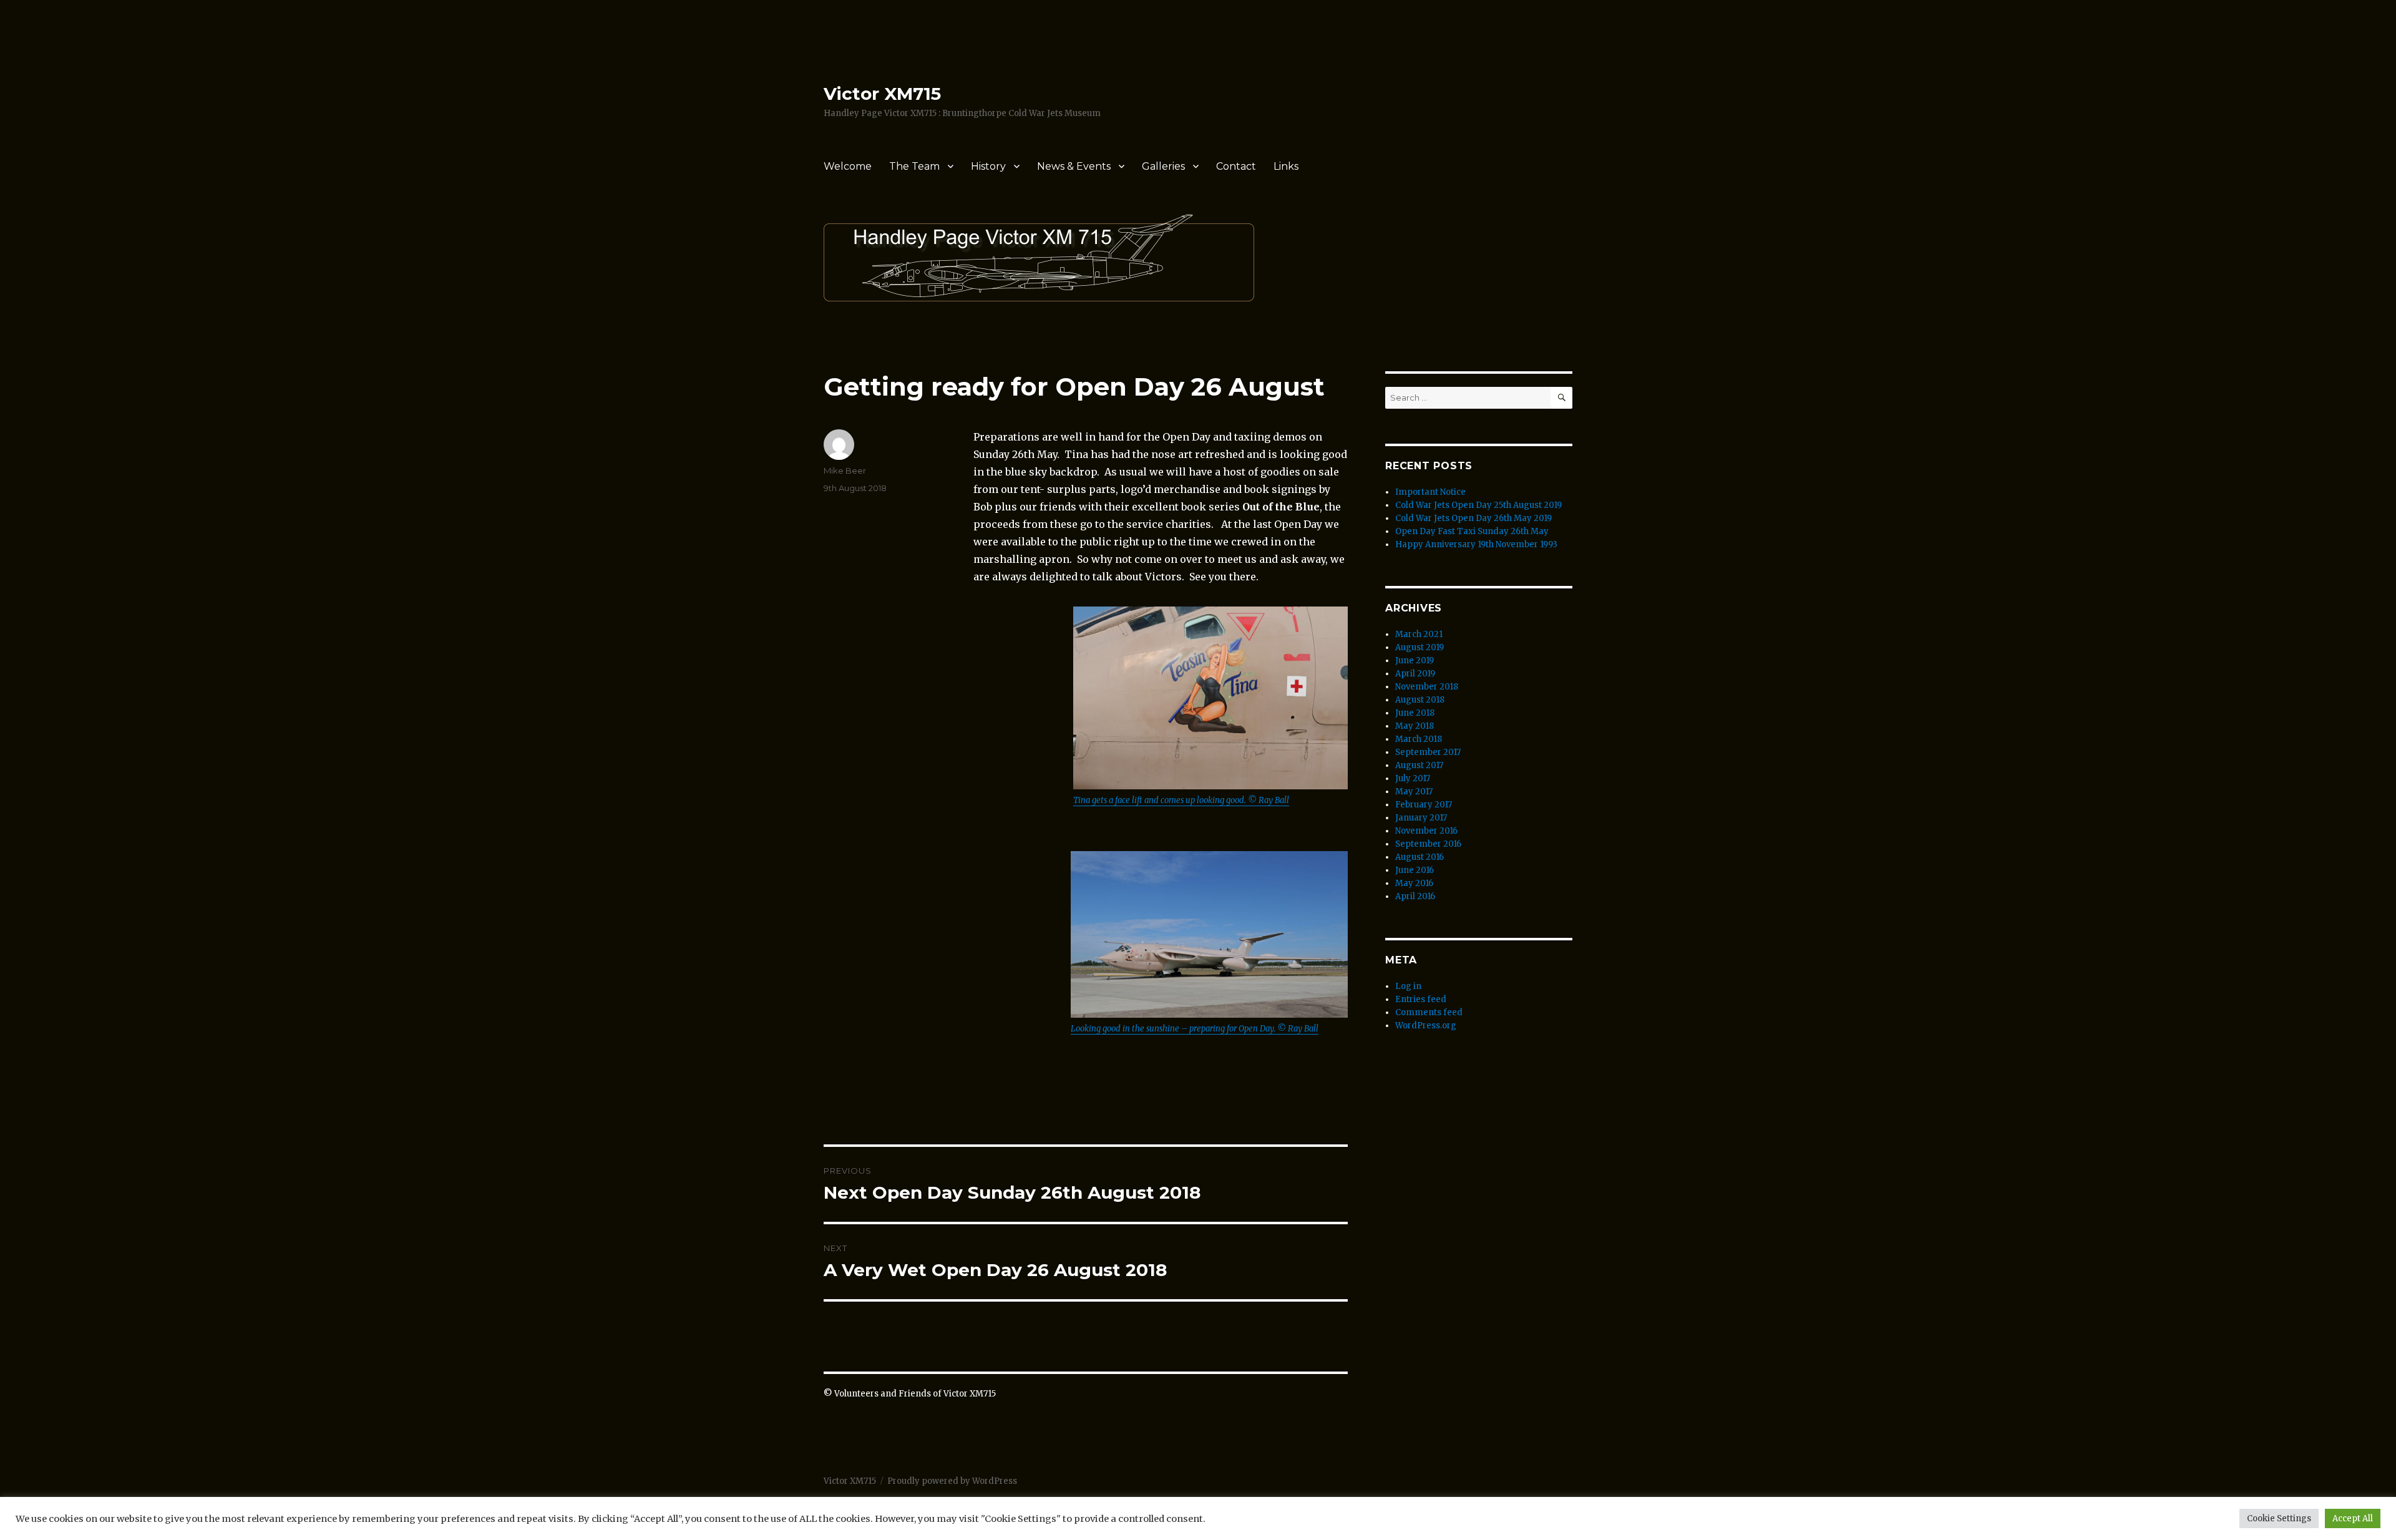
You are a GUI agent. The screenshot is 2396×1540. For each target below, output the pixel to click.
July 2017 (1413, 778)
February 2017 (1424, 805)
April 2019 (1415, 674)
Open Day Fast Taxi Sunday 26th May (1472, 531)
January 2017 (1421, 818)
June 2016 (1415, 870)
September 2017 (1428, 752)
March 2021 (1419, 634)
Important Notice (1430, 492)
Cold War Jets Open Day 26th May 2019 (1473, 518)
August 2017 (1419, 765)
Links (1286, 166)
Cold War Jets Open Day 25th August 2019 (1478, 505)
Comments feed (1429, 1012)
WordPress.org (1426, 1026)
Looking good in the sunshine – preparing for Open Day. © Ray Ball (1195, 1029)
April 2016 (1415, 896)
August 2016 (1420, 857)
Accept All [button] (2353, 1518)
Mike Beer (845, 470)
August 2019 (1420, 647)
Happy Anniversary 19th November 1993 (1476, 544)
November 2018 (1427, 687)
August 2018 (1420, 700)
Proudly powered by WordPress (952, 1481)
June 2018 (1415, 713)
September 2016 (1428, 844)
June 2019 (1415, 660)
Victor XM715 (882, 94)
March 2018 (1419, 739)
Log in (1408, 986)
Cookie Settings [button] (2279, 1518)
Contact (1236, 166)
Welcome (848, 166)
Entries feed (1421, 999)
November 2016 (1426, 831)
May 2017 (1414, 792)
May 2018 (1415, 726)
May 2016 (1414, 883)
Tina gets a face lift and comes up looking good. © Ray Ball (1181, 800)
